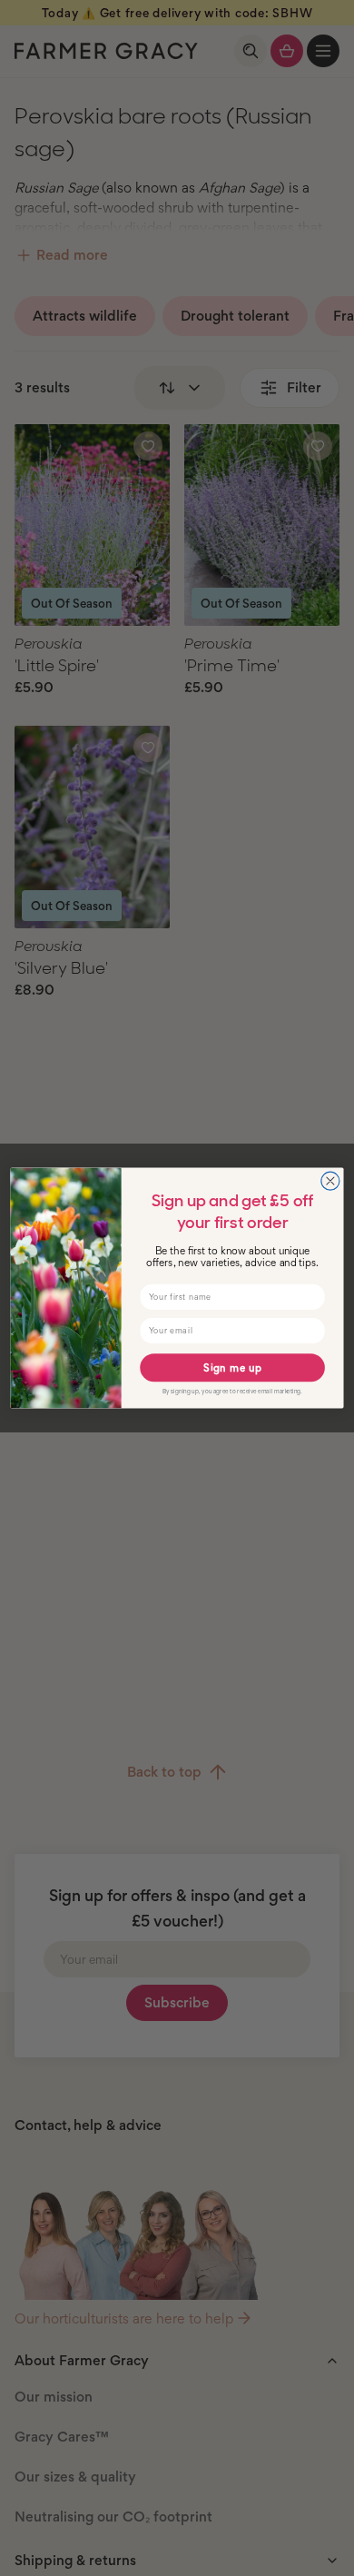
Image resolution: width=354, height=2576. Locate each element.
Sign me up (232, 1368)
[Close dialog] (330, 1181)
